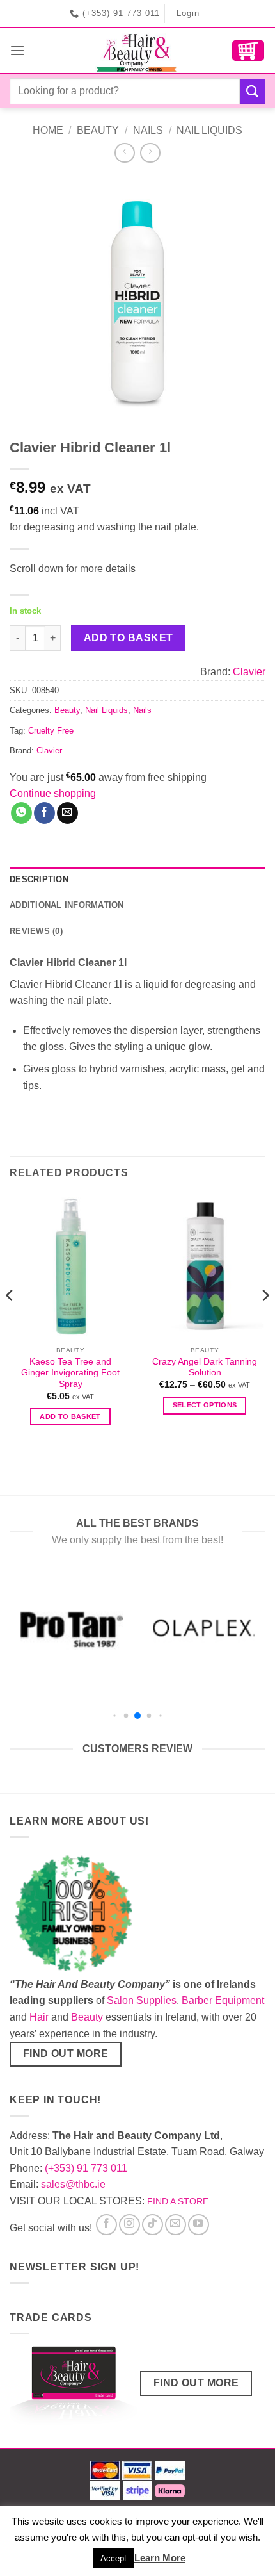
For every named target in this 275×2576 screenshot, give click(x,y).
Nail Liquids (209, 130)
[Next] (265, 1321)
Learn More (160, 2558)
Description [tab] (39, 879)
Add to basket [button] (70, 1416)
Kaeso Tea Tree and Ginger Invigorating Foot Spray (70, 1373)
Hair (39, 2017)
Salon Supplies (142, 2000)
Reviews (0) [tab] (36, 931)
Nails (148, 130)
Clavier (249, 672)
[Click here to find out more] (74, 2388)
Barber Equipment (223, 2000)
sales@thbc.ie (73, 2184)
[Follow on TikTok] (153, 2225)
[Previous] (10, 1321)
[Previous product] (150, 153)
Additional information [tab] (67, 905)
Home (48, 130)
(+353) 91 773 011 (86, 2168)
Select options (205, 1405)
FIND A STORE (178, 2201)
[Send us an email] (176, 2225)
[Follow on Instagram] (130, 2225)
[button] (17, 50)
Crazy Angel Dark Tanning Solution (205, 1367)
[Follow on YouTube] (199, 2225)
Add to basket (129, 638)
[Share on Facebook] (44, 813)
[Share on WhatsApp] (21, 813)
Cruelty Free (51, 731)
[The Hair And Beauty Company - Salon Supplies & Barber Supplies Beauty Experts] (138, 51)
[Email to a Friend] (67, 813)
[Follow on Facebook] (106, 2225)
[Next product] (124, 153)
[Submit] (253, 91)
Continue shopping (53, 793)
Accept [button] (114, 2558)
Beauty (98, 130)
